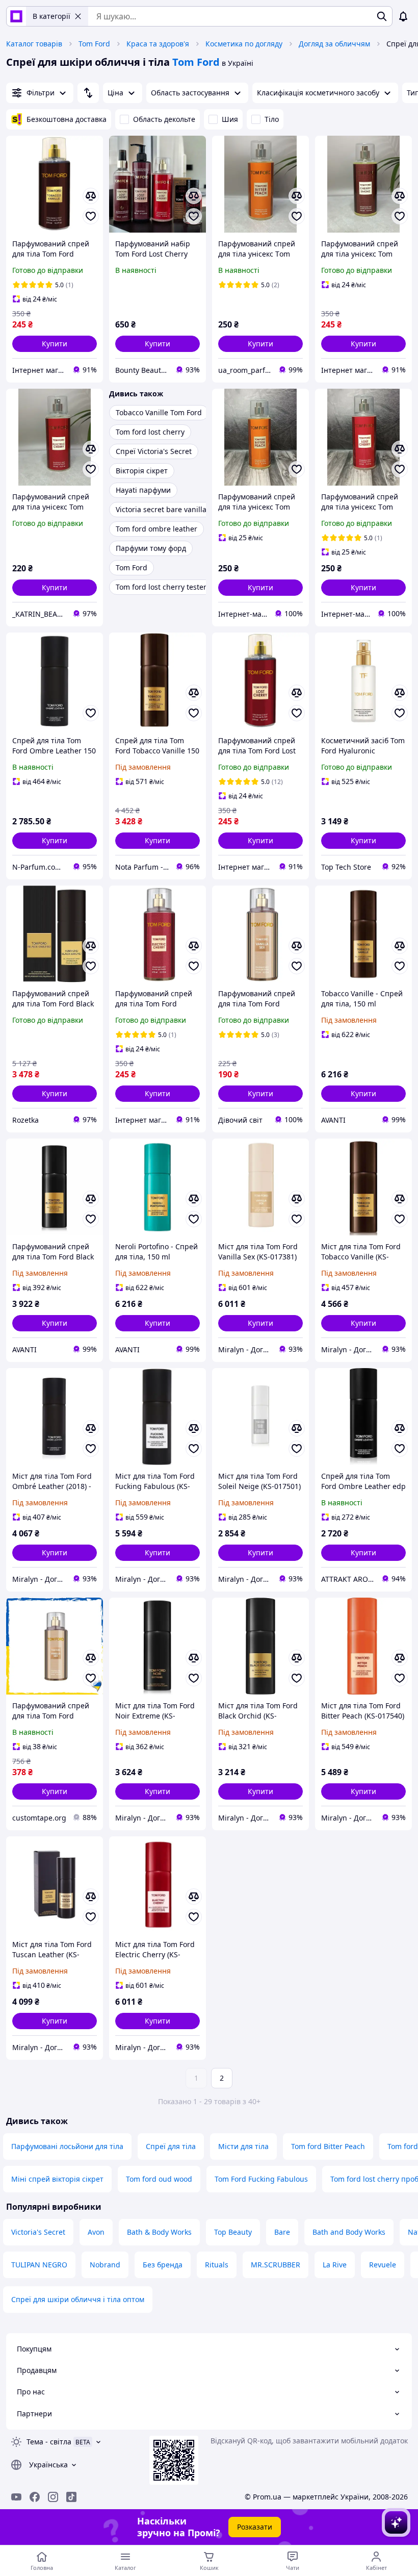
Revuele (383, 2265)
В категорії (51, 16)
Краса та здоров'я (158, 44)
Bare (282, 2232)
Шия (230, 119)
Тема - (49, 2442)
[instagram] (53, 2497)
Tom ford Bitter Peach (328, 2146)
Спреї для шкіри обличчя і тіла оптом (78, 2299)
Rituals (217, 2265)
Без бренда (163, 2265)
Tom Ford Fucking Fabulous (261, 2179)
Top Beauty (233, 2232)
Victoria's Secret (38, 2232)
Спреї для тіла (171, 2146)
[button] (55, 344)
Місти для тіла (243, 2146)
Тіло (272, 119)
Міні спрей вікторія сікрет (57, 2179)
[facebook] (35, 2497)
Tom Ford (94, 44)
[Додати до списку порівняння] (91, 196)
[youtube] (16, 2497)
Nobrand (105, 2265)
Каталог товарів (34, 44)
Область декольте (164, 119)
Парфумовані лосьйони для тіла (67, 2146)
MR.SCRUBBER (276, 2265)
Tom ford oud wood (159, 2179)
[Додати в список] (91, 216)
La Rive (335, 2265)
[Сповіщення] (403, 16)
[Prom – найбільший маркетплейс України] (16, 16)
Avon (96, 2232)
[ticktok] (71, 2497)
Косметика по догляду (244, 44)
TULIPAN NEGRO (39, 2265)
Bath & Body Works (159, 2232)
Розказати (255, 2527)
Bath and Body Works (349, 2232)
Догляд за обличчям (334, 44)
